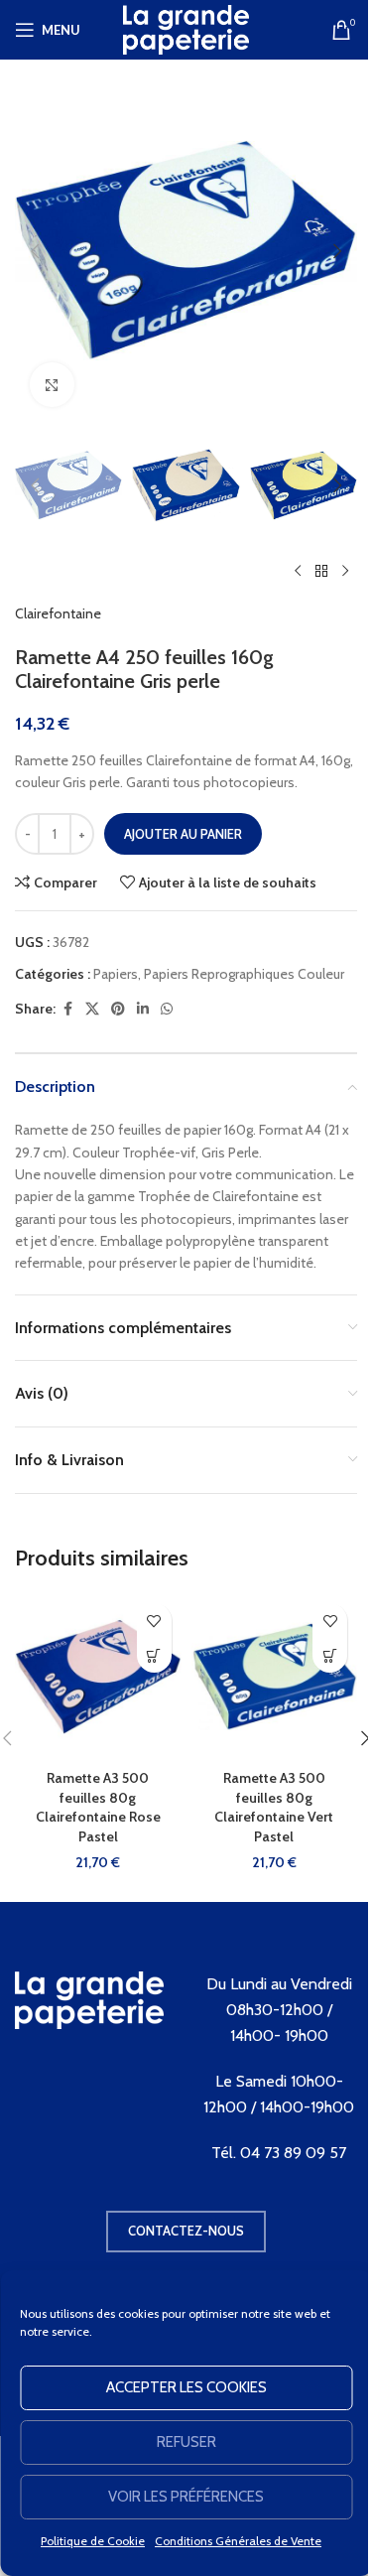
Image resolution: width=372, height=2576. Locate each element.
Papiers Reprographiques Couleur (244, 974)
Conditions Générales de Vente (238, 2541)
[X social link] (92, 1009)
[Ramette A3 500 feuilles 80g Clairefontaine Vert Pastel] (275, 1677)
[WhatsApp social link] (167, 1009)
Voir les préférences (186, 2497)
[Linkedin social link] (143, 1009)
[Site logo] (186, 28)
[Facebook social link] (67, 1009)
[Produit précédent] (298, 571)
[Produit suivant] (345, 571)
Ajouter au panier (183, 834)
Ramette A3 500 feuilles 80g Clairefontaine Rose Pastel (98, 1807)
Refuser (186, 2442)
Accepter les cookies (186, 2387)
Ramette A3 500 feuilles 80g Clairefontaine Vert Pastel (274, 1807)
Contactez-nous (186, 2231)
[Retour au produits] (321, 571)
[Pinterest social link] (118, 1009)
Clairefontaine (58, 613)
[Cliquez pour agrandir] (52, 385)
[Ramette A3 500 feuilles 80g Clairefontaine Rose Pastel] (98, 1677)
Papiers (116, 974)
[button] (35, 251)
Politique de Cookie (93, 2541)
